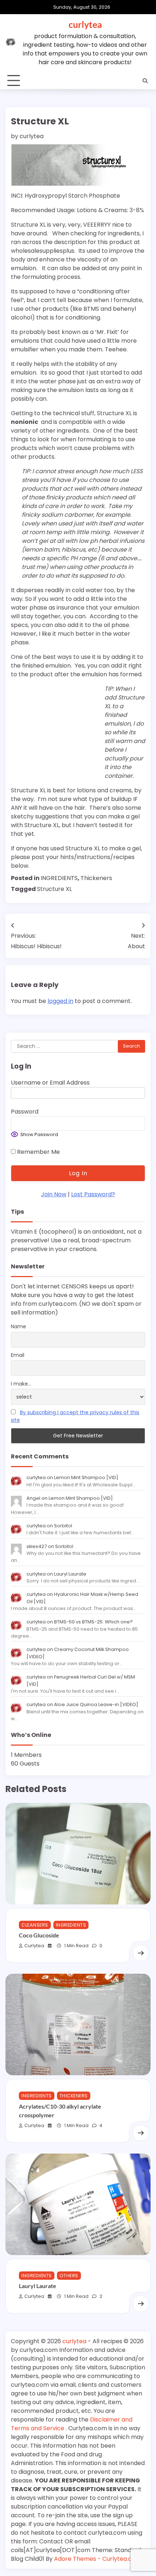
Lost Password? (93, 1194)
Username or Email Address (50, 1083)
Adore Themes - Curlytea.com (98, 2559)
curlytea (85, 24)
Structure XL (54, 889)
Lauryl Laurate (70, 1574)
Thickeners (96, 878)
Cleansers (35, 1925)
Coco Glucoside (39, 1935)
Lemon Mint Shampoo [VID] (86, 1477)
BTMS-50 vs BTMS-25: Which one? (93, 1622)
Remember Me (38, 1152)
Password (25, 1112)
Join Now (54, 1194)
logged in (60, 1001)
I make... (21, 1384)
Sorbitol (63, 1526)
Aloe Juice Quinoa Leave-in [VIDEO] (96, 1704)
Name (19, 1326)
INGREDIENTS (59, 878)
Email (18, 1355)
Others (69, 2276)
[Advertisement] (56, 731)
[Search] (145, 81)
